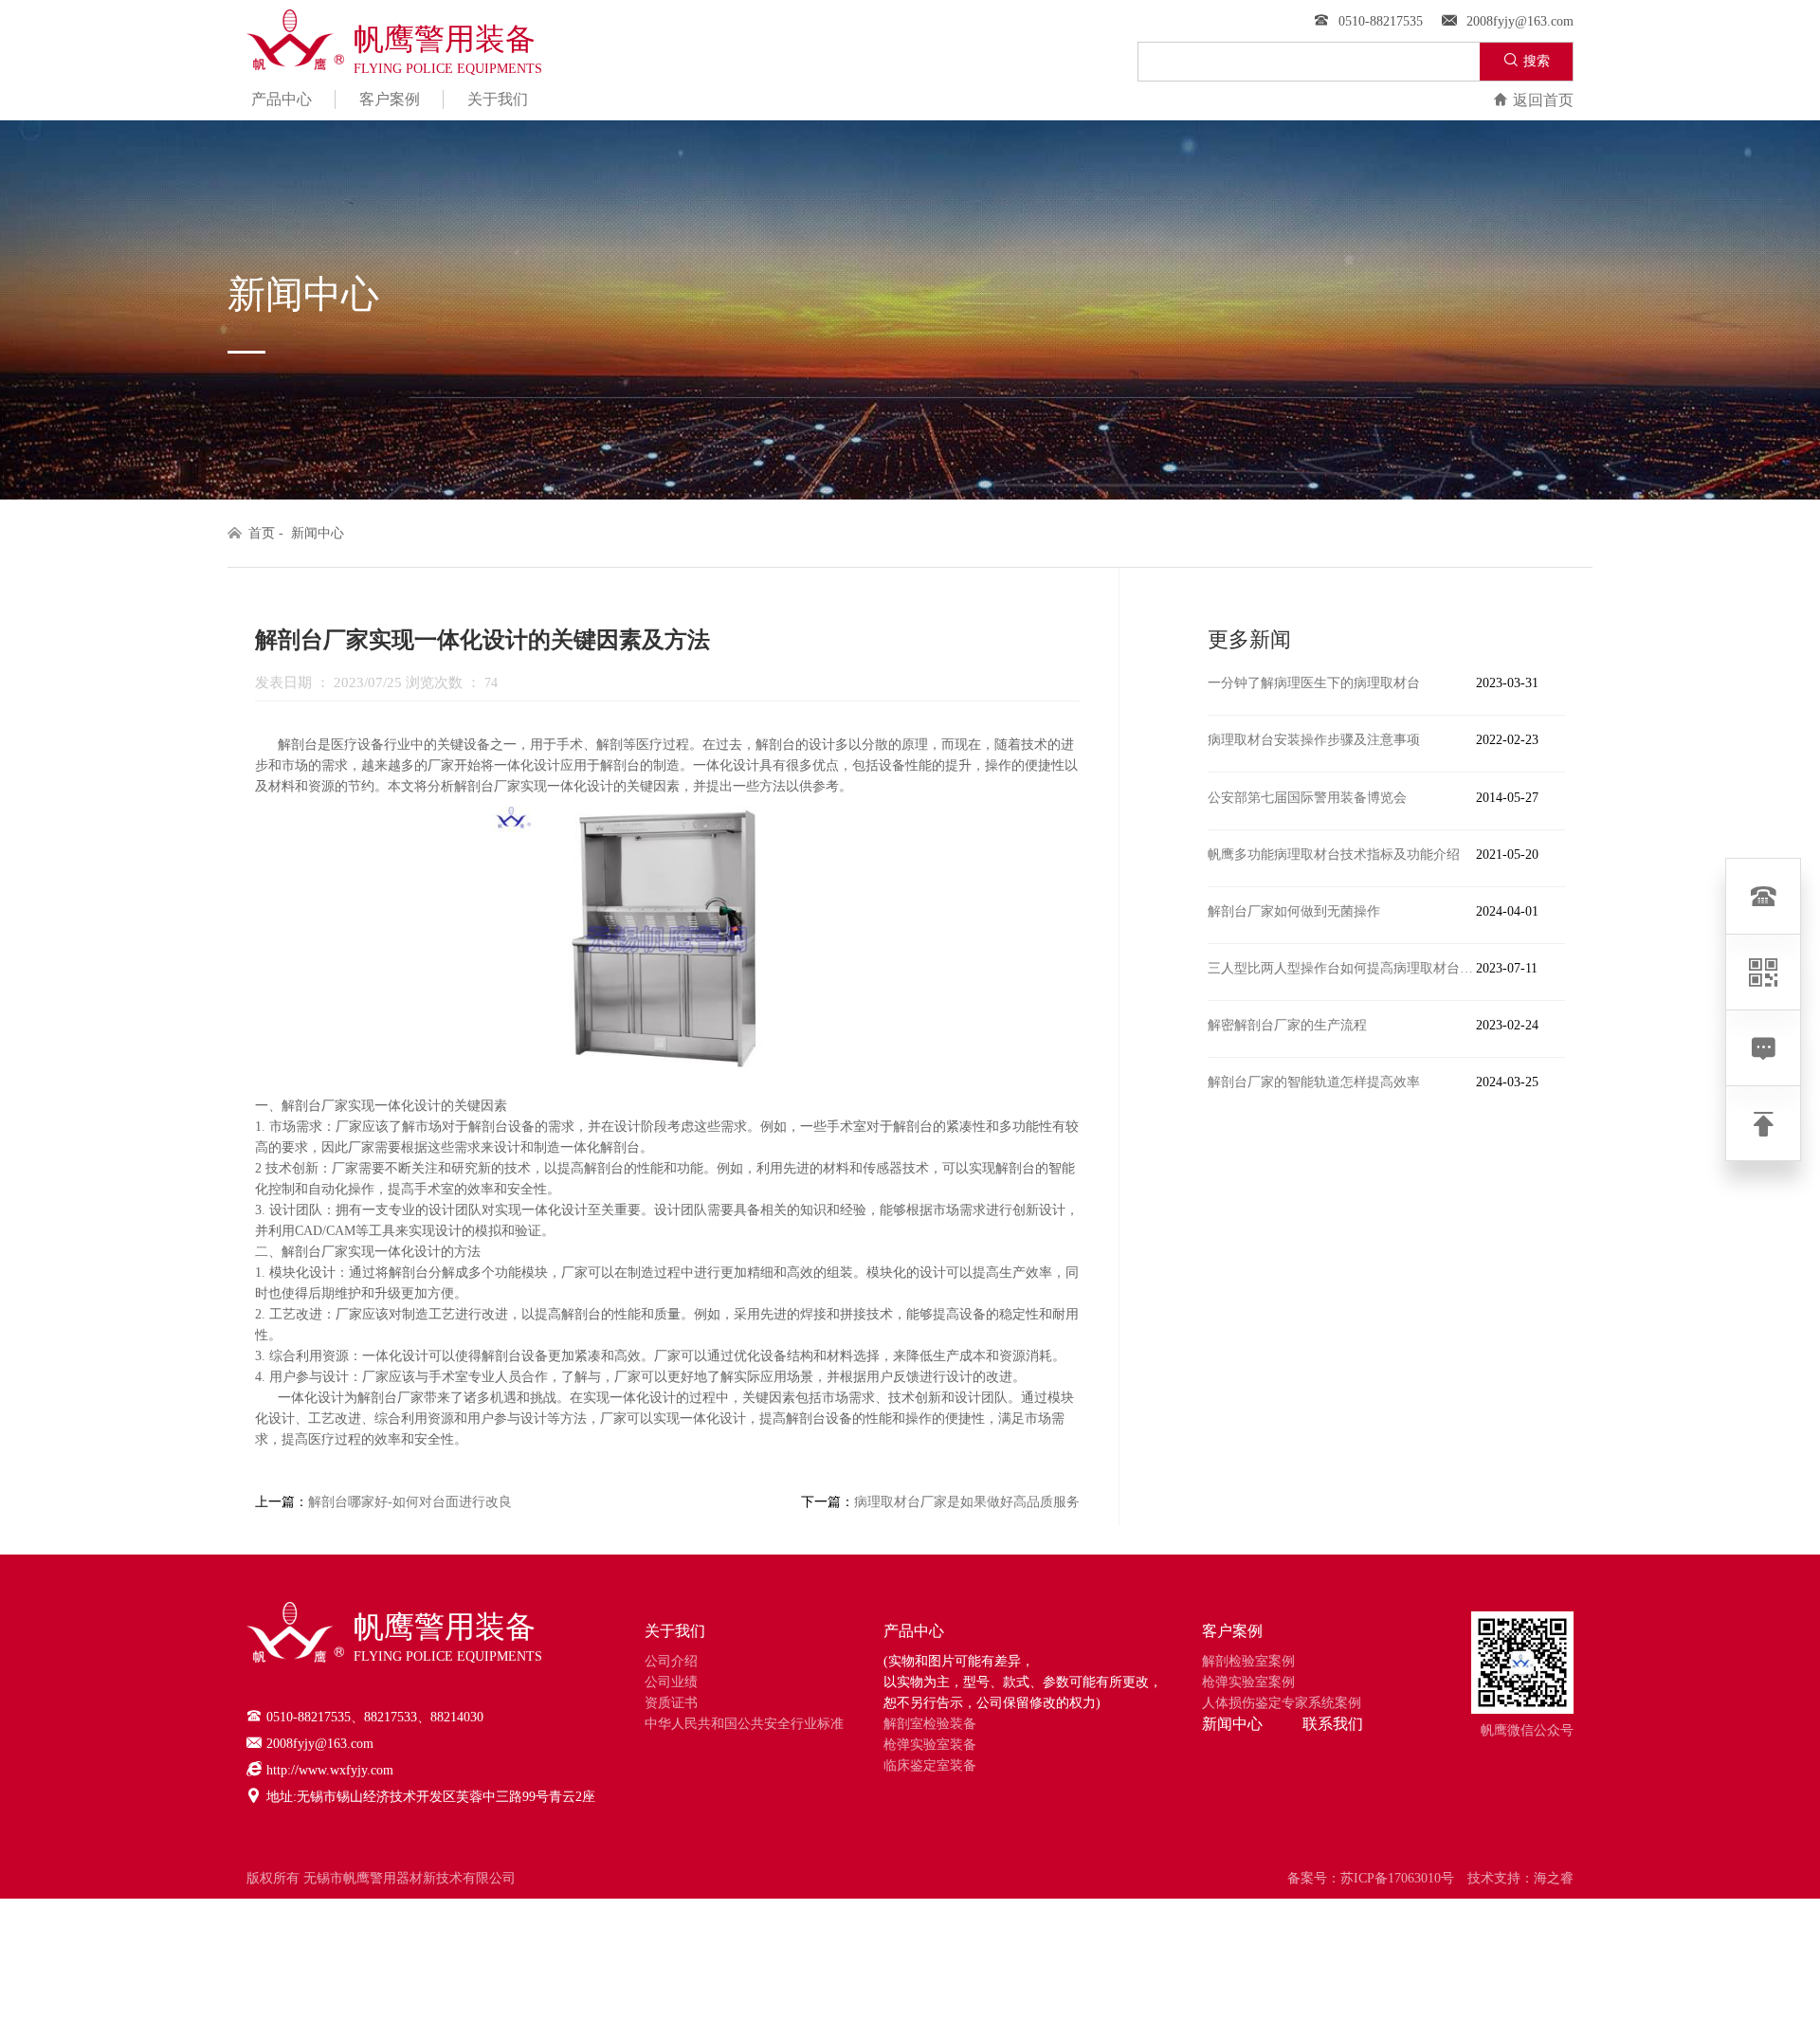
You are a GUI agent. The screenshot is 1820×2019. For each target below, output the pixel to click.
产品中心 (282, 99)
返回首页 (1543, 100)
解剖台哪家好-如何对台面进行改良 (410, 1502)
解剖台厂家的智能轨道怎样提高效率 (1314, 1082)
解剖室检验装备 (930, 1724)
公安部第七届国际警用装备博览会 (1307, 798)
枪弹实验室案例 (1248, 1682)
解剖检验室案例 (1248, 1661)
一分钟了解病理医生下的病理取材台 (1314, 683)
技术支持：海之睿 (1520, 1878)
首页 (262, 533)
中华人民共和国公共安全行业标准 (744, 1724)
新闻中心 (318, 533)
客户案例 (390, 99)
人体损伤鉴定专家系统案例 (1282, 1703)
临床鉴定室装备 (930, 1765)
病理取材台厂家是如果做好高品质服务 (967, 1502)
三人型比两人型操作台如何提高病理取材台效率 (1342, 968)
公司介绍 (671, 1661)
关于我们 (498, 99)
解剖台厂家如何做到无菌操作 (1294, 911)
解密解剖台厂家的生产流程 (1287, 1025)
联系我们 (1333, 1724)
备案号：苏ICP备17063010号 (1371, 1878)
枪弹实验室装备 (930, 1745)
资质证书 (671, 1703)
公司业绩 (671, 1682)
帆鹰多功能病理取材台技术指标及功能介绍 (1334, 855)
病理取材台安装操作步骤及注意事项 (1314, 740)
